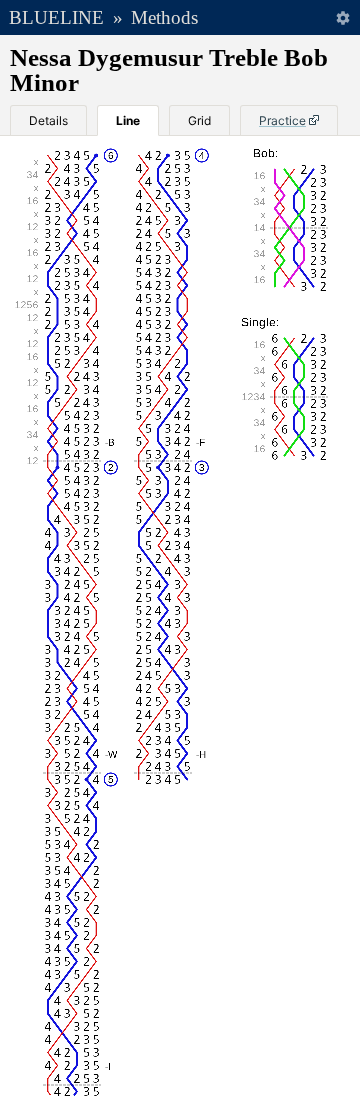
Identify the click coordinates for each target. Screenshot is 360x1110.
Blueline (56, 17)
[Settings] (342, 17)
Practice (282, 120)
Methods (164, 17)
